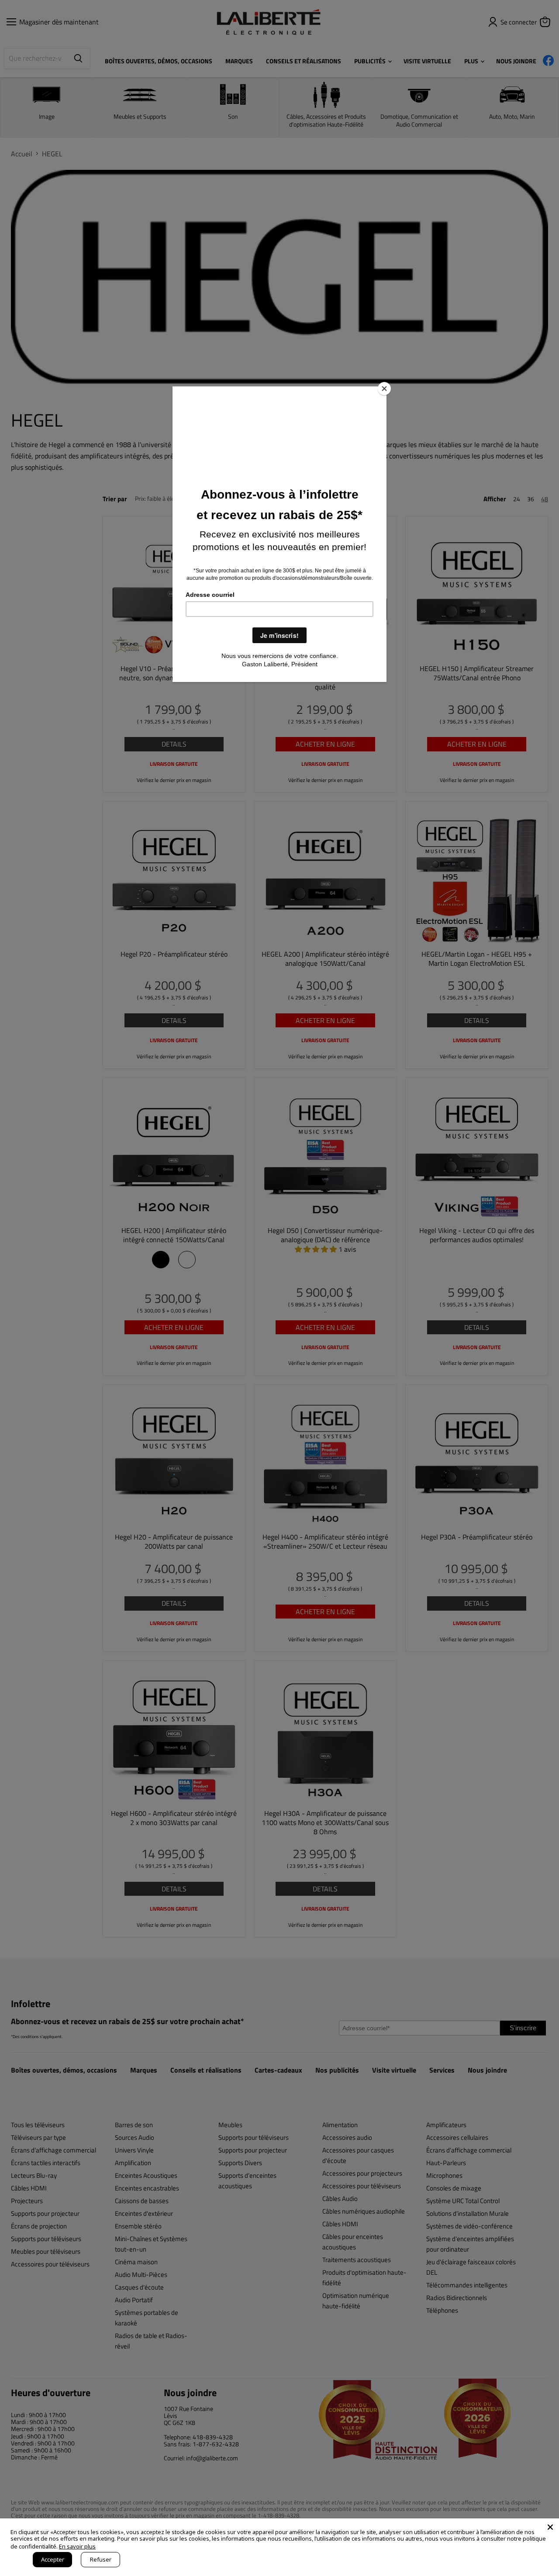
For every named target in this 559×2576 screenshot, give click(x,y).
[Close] (384, 389)
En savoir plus (77, 2546)
